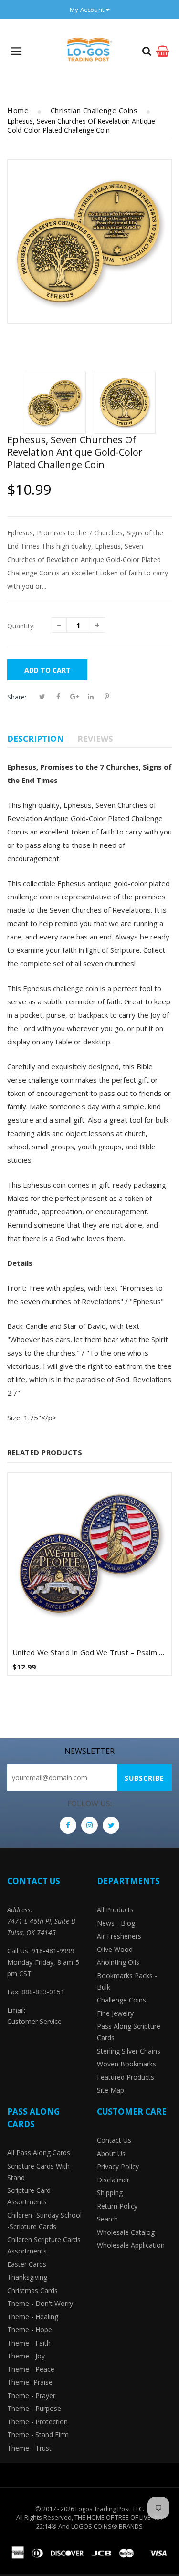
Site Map (111, 2090)
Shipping (110, 2193)
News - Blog (116, 1923)
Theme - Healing (33, 2317)
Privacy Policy (118, 2166)
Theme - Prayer (31, 2395)
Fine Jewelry (115, 2013)
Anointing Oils (118, 1962)
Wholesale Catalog (126, 2232)
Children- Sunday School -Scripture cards (44, 2221)
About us (111, 2154)
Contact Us (114, 2140)
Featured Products (126, 2077)
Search (107, 2219)
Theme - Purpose (34, 2408)
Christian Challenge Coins (94, 110)
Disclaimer (113, 2180)
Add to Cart (47, 670)
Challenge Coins (121, 2000)
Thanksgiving (27, 2277)
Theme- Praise (30, 2382)
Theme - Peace (31, 2369)
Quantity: (21, 626)
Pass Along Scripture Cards (129, 2032)
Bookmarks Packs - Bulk (127, 1981)
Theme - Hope (30, 2330)
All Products (115, 1910)
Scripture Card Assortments (29, 2196)
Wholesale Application (131, 2245)
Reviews (95, 739)
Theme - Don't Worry (40, 2303)
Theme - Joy (26, 2356)
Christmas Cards (32, 2290)
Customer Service (34, 2021)
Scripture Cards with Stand (38, 2172)
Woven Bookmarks (126, 2064)
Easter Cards (27, 2264)
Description (36, 739)
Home (18, 110)
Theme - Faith (29, 2343)
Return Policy (117, 2206)
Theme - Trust (29, 2448)
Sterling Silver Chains (129, 2051)
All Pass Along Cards (39, 2153)
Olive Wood (115, 1949)
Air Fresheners (119, 1936)
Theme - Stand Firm (38, 2435)
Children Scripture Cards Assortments (44, 2245)
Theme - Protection (37, 2422)
